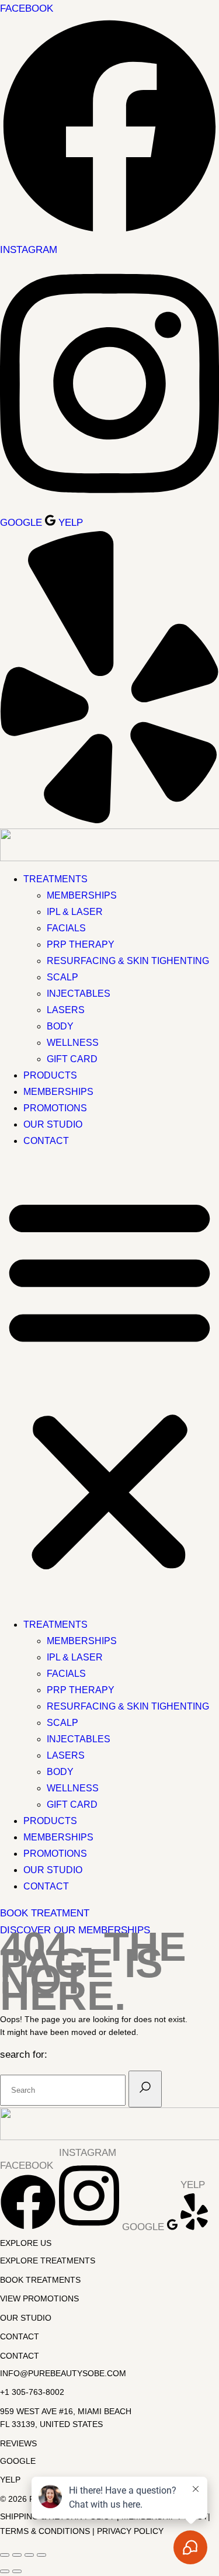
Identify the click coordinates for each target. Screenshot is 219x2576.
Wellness (73, 1043)
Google (18, 2461)
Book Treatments (40, 2280)
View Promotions (39, 2298)
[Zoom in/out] (5, 2555)
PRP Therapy (81, 944)
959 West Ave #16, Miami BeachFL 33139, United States (66, 2418)
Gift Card (72, 1059)
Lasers (66, 1010)
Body (60, 1026)
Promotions (55, 1108)
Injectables (79, 994)
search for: (24, 2055)
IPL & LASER (75, 912)
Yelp (10, 2480)
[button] (109, 1383)
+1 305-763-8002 (32, 2392)
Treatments (55, 879)
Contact (46, 1141)
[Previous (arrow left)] (5, 2571)
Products (50, 1075)
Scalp (62, 977)
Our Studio (53, 1124)
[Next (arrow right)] (17, 2571)
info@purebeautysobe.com (63, 2373)
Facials (66, 928)
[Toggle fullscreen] (17, 2555)
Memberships (82, 895)
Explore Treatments (48, 2260)
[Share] (29, 2555)
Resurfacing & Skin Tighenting (128, 961)
